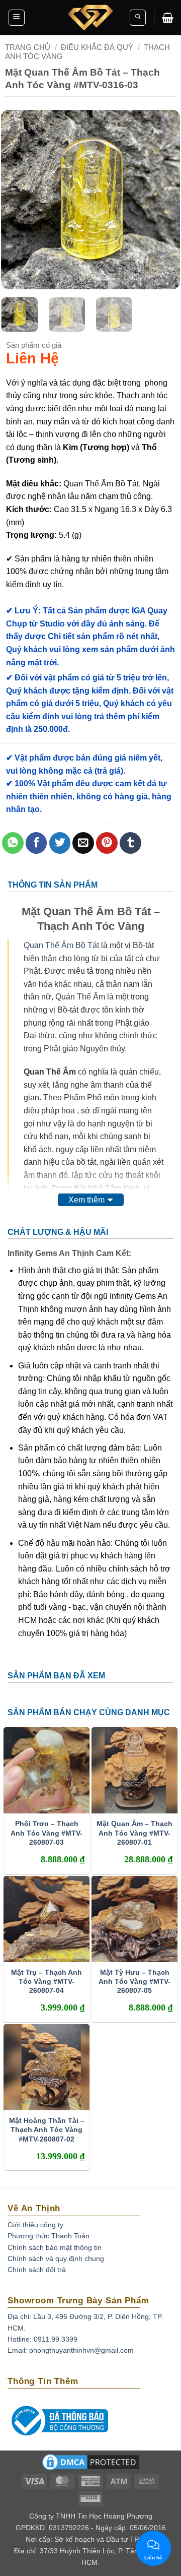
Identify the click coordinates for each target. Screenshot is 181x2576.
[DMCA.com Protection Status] (90, 2465)
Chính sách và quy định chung (56, 2258)
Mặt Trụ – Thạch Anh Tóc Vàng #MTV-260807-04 (47, 1981)
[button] (17, 18)
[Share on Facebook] (36, 843)
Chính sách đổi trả (37, 2270)
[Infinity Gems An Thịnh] (90, 18)
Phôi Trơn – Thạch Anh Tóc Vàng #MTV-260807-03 (47, 1833)
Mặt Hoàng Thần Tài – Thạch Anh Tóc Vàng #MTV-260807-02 (47, 2129)
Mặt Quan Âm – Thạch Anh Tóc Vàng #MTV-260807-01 (134, 1833)
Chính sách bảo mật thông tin (55, 2247)
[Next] (164, 200)
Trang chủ (28, 47)
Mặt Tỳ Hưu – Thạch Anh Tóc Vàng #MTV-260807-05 (134, 1981)
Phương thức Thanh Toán (49, 2236)
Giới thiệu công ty (35, 2225)
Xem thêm (86, 1200)
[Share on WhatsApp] (13, 843)
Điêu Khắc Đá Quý (97, 47)
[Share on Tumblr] (130, 843)
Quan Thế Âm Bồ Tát (61, 945)
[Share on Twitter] (60, 843)
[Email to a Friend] (83, 843)
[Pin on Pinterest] (107, 843)
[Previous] (17, 200)
